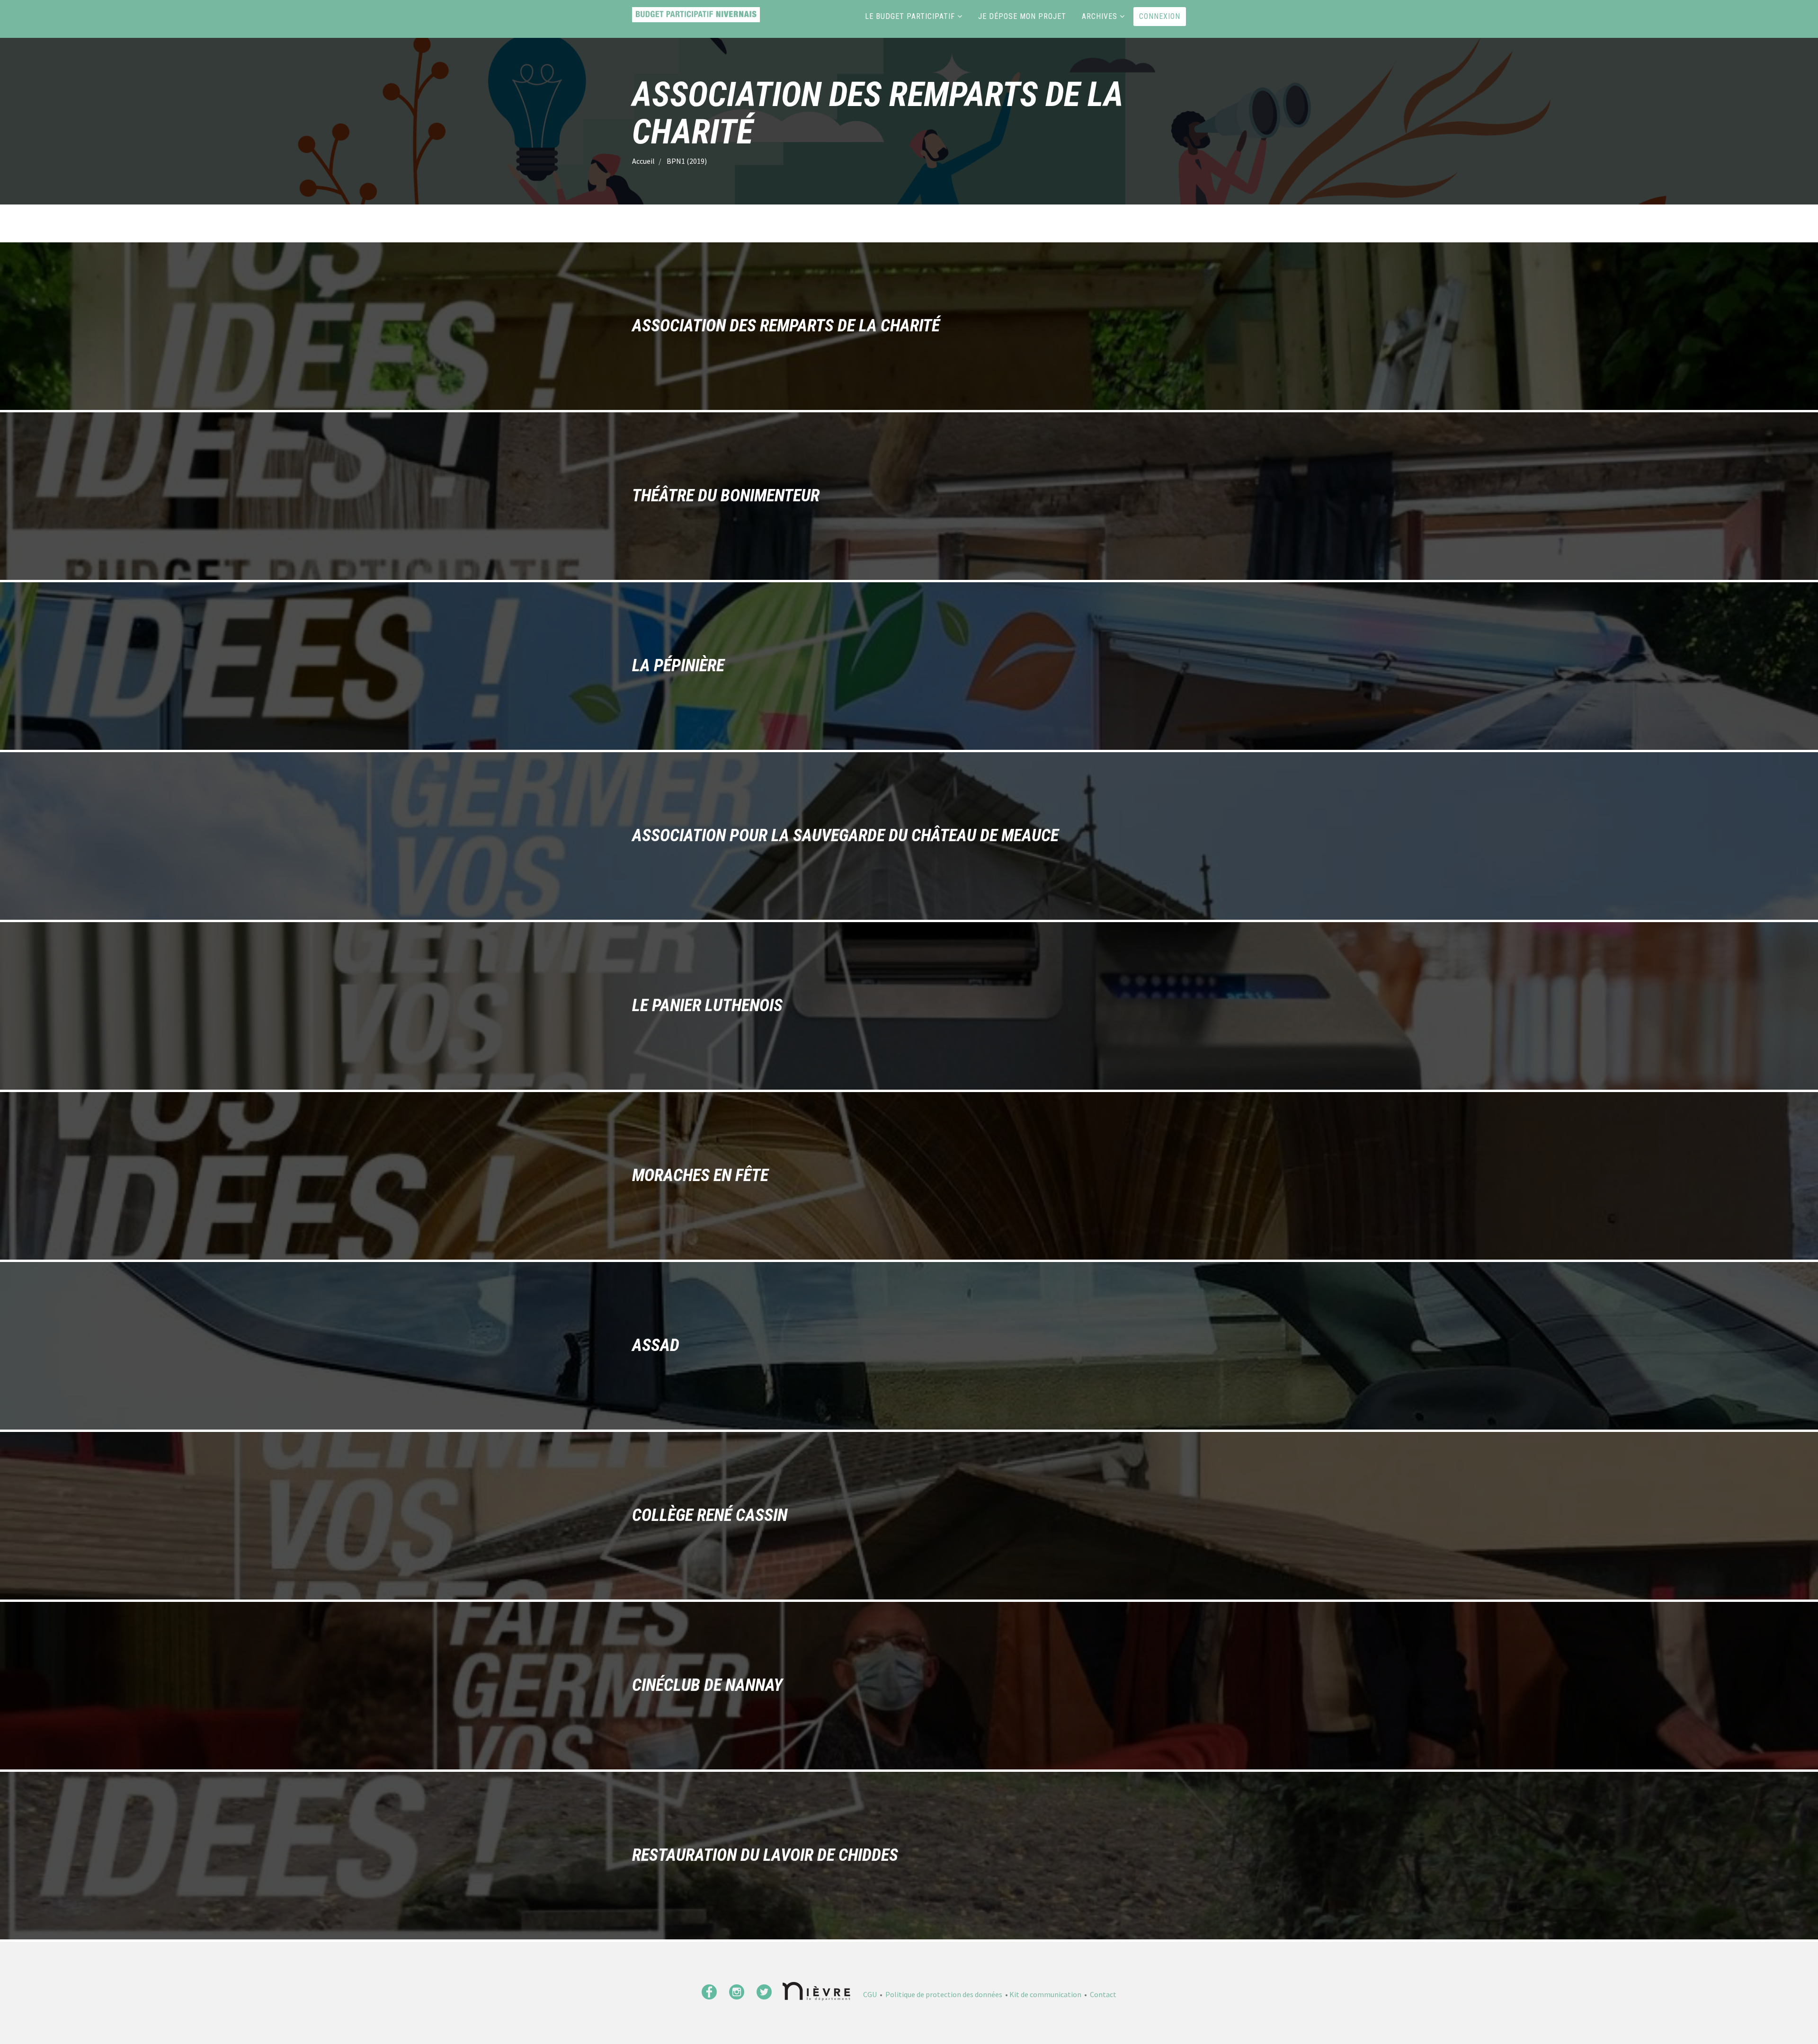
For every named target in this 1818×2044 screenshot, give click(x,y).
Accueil (643, 161)
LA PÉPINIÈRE (678, 666)
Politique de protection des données (944, 1994)
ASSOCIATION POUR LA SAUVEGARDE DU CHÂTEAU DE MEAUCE (845, 836)
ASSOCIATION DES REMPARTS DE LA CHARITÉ (786, 326)
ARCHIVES (1100, 16)
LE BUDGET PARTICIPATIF (910, 16)
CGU (870, 1994)
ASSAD (656, 1346)
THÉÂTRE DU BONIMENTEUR (726, 496)
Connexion (1160, 16)
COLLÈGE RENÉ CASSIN (710, 1516)
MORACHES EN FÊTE (700, 1176)
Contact (1103, 1994)
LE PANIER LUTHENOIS (707, 1006)
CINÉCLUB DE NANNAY (707, 1686)
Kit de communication (1045, 1994)
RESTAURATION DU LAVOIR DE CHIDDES (765, 1856)
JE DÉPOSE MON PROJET (1022, 16)
